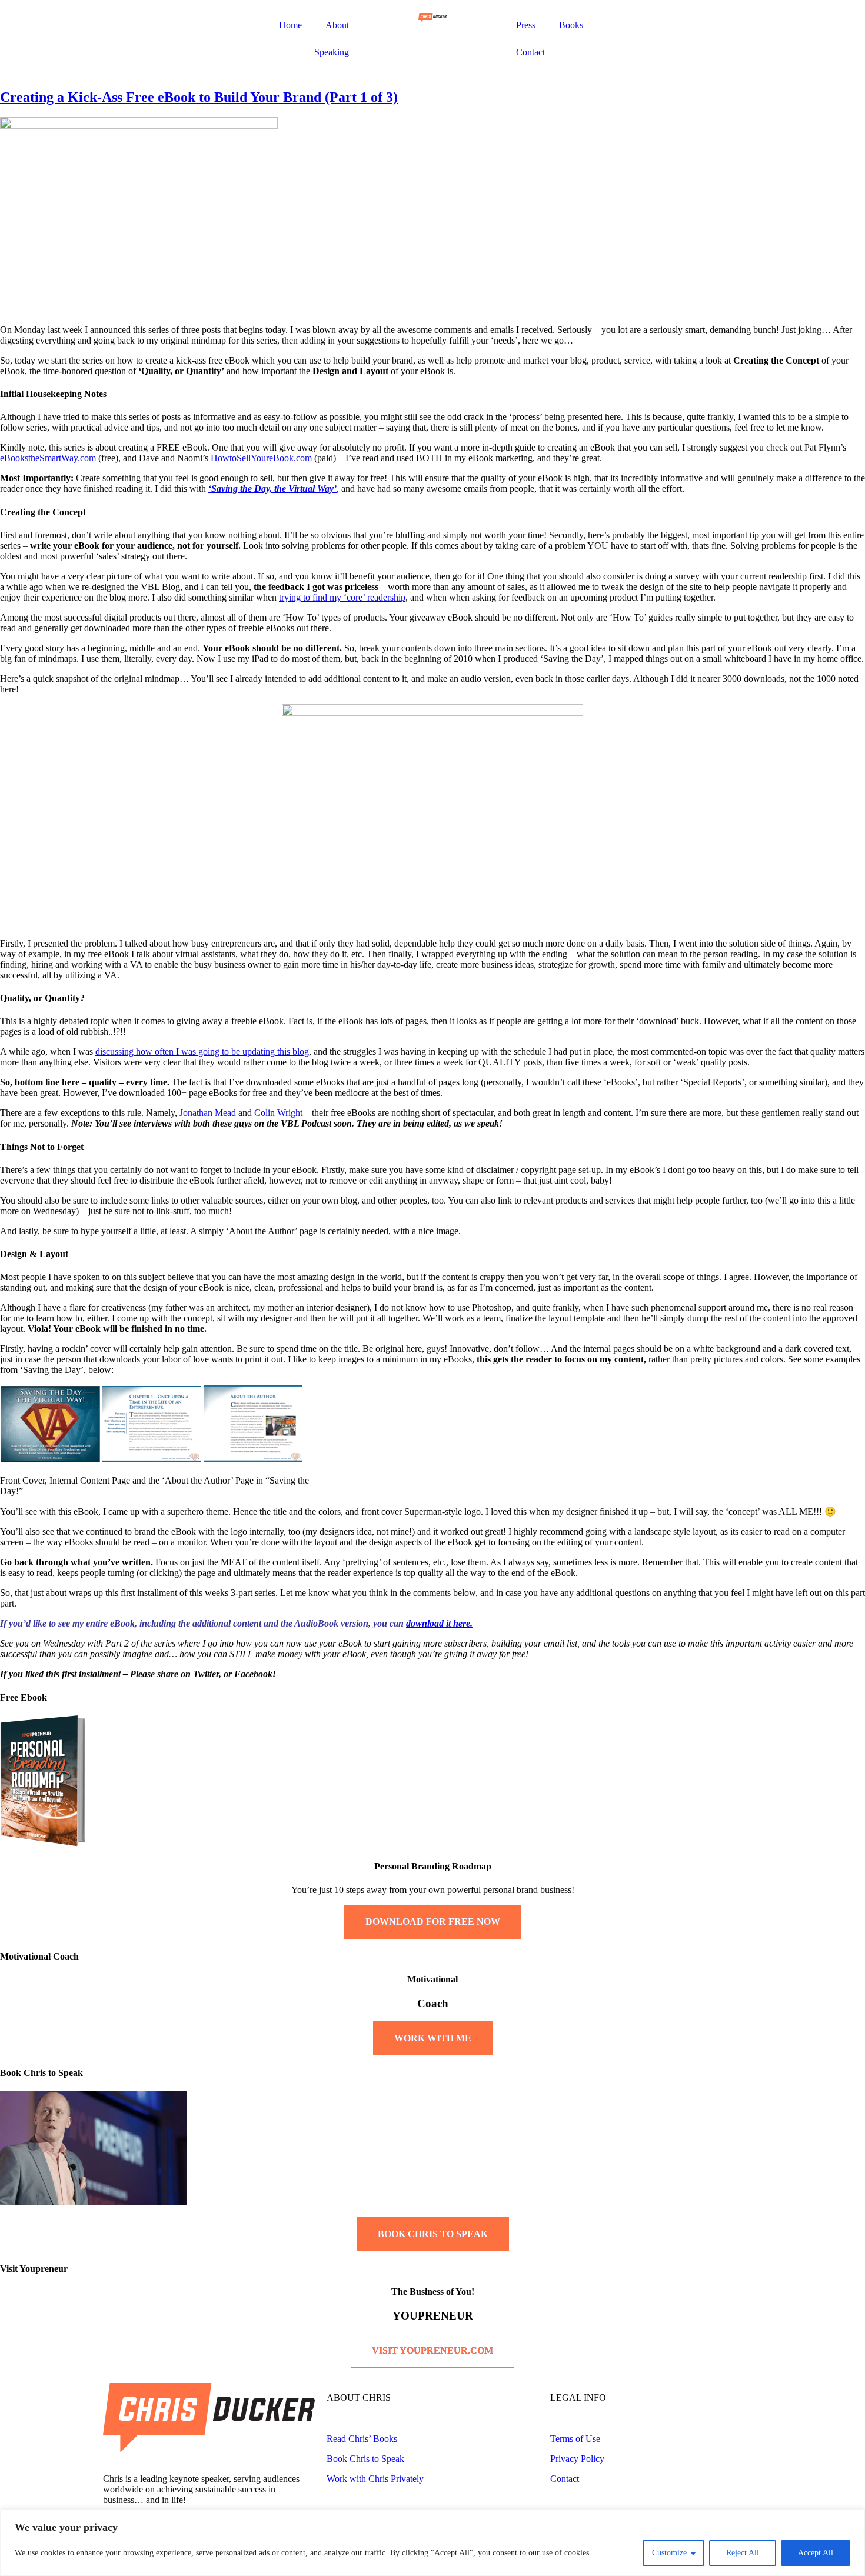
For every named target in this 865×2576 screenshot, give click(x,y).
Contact (530, 52)
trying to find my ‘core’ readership (342, 597)
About (337, 25)
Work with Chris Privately (375, 2479)
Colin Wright (278, 1113)
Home (290, 25)
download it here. (439, 1623)
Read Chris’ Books (362, 2439)
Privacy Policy (577, 2459)
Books (571, 25)
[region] (432, 2543)
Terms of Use (575, 2439)
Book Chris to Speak (365, 2459)
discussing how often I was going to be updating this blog (202, 1052)
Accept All (816, 2553)
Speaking (332, 52)
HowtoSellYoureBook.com (261, 458)
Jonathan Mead (208, 1113)
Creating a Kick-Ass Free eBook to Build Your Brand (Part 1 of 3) (199, 97)
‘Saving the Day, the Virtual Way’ (272, 489)
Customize (669, 2553)
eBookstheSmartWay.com (48, 458)
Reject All (743, 2553)
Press (526, 25)
